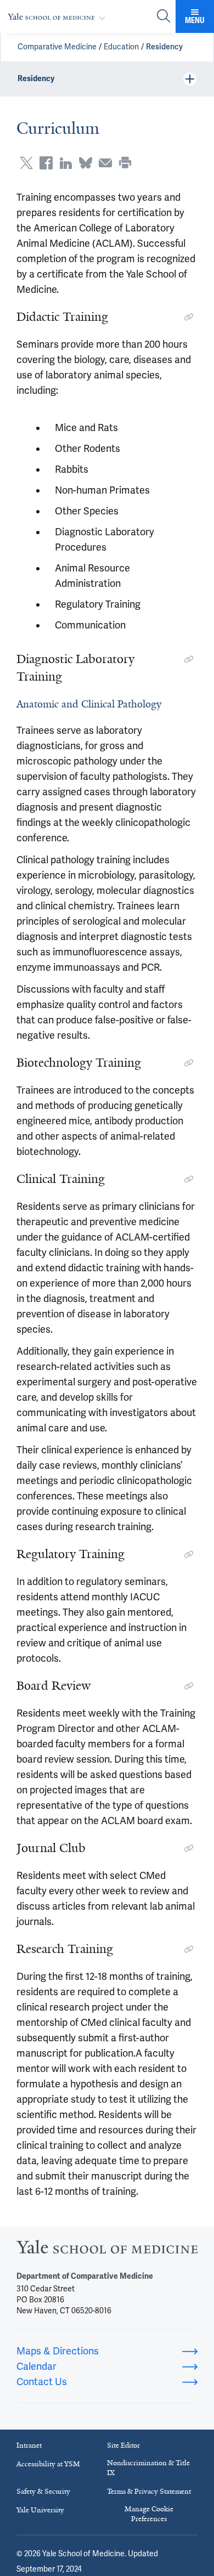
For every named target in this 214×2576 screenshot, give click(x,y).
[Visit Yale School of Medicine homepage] (107, 2250)
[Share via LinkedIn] (66, 163)
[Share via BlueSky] (86, 163)
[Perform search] (164, 17)
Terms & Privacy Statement (149, 2491)
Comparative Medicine (57, 47)
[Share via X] (26, 163)
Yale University (40, 2510)
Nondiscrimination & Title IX (148, 2468)
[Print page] (125, 163)
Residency (164, 47)
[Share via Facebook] (46, 163)
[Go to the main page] (59, 17)
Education (121, 47)
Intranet (29, 2445)
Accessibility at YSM (48, 2464)
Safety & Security (43, 2491)
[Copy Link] (189, 317)
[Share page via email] (105, 163)
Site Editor (123, 2445)
